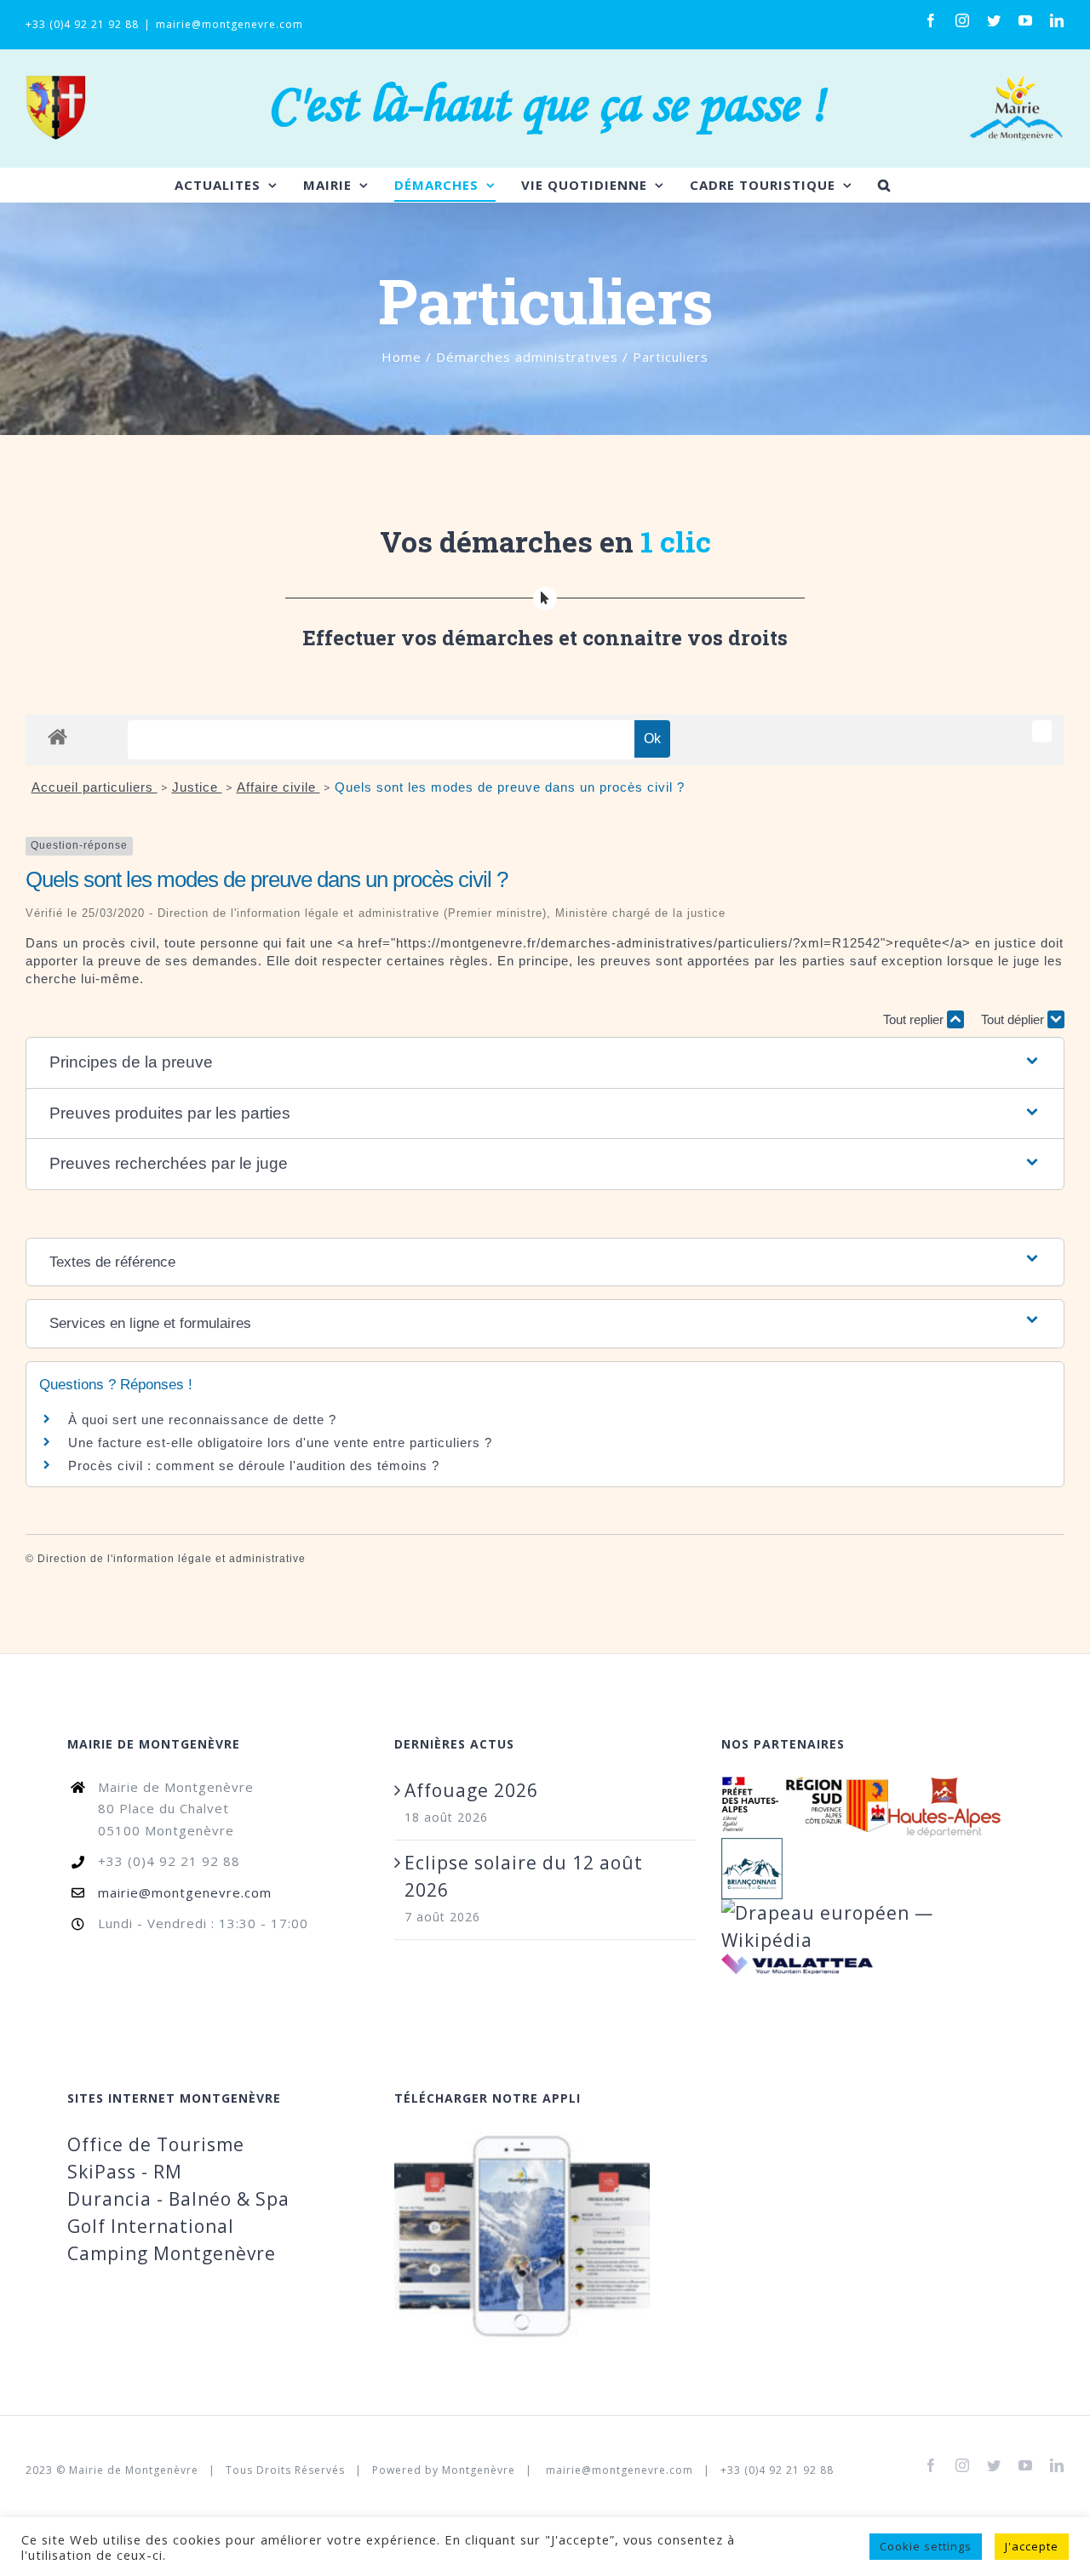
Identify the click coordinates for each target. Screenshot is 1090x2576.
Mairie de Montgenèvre (134, 2470)
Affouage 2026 (471, 1790)
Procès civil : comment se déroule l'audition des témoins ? (254, 1465)
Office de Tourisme (156, 2144)
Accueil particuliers (95, 787)
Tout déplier (1014, 1019)
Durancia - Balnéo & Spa (178, 2199)
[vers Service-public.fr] (1042, 731)
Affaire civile (278, 787)
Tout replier (915, 1019)
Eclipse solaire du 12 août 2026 (524, 1876)
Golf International (151, 2226)
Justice (197, 787)
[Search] (884, 185)
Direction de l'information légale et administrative (172, 1559)
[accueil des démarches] (57, 736)
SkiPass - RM (125, 2172)
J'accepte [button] (1032, 2546)
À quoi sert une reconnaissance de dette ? (202, 1420)
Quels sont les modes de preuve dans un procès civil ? (510, 787)
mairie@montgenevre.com (229, 24)
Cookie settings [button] (926, 2546)
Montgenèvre (479, 2470)
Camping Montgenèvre (172, 2253)
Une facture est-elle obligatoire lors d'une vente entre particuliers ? (282, 1443)
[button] (545, 1063)
